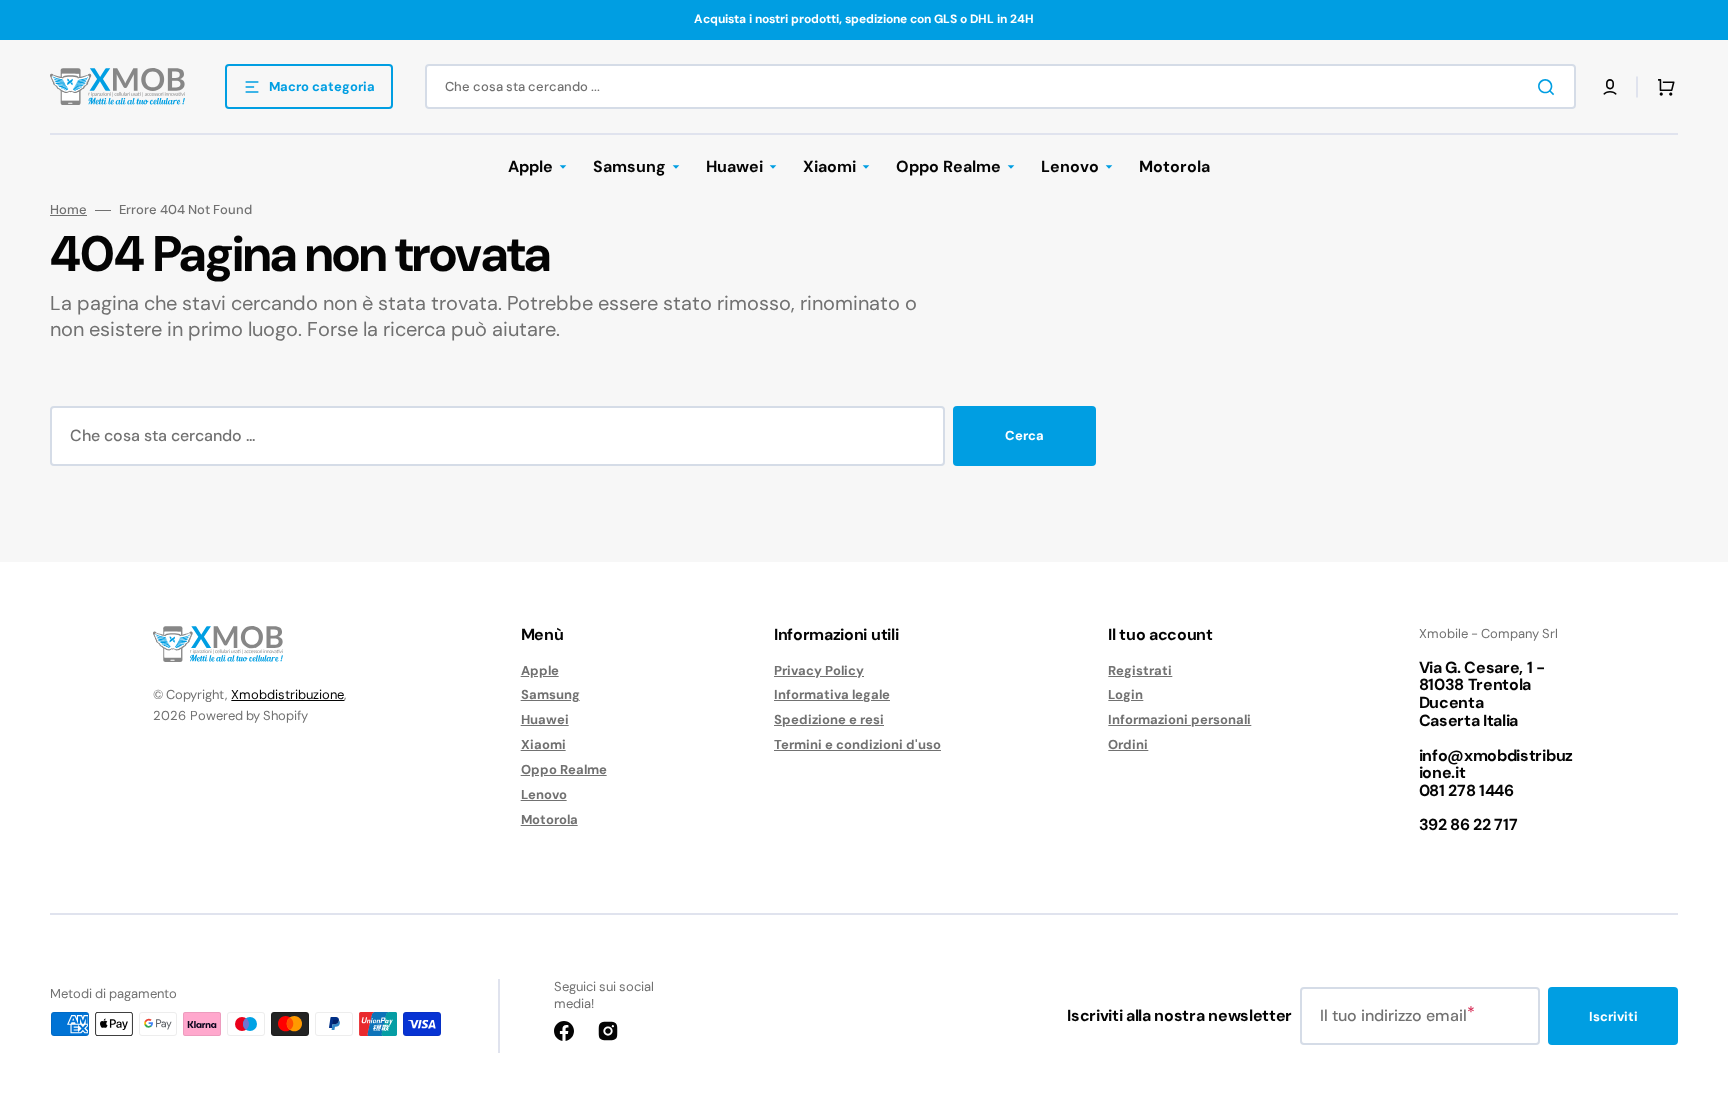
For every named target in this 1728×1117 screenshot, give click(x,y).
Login (1125, 694)
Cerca (1024, 435)
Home (68, 210)
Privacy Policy (819, 671)
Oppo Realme (564, 769)
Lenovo (544, 794)
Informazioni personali (1179, 719)
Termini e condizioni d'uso (857, 744)
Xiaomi (543, 744)
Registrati (1140, 671)
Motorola (549, 819)
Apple (540, 671)
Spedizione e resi (829, 719)
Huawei (545, 719)
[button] (1610, 87)
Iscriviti (1613, 1016)
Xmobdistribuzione (287, 694)
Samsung (550, 694)
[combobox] (1000, 86)
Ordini (1128, 744)
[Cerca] (1550, 87)
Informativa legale (832, 694)
